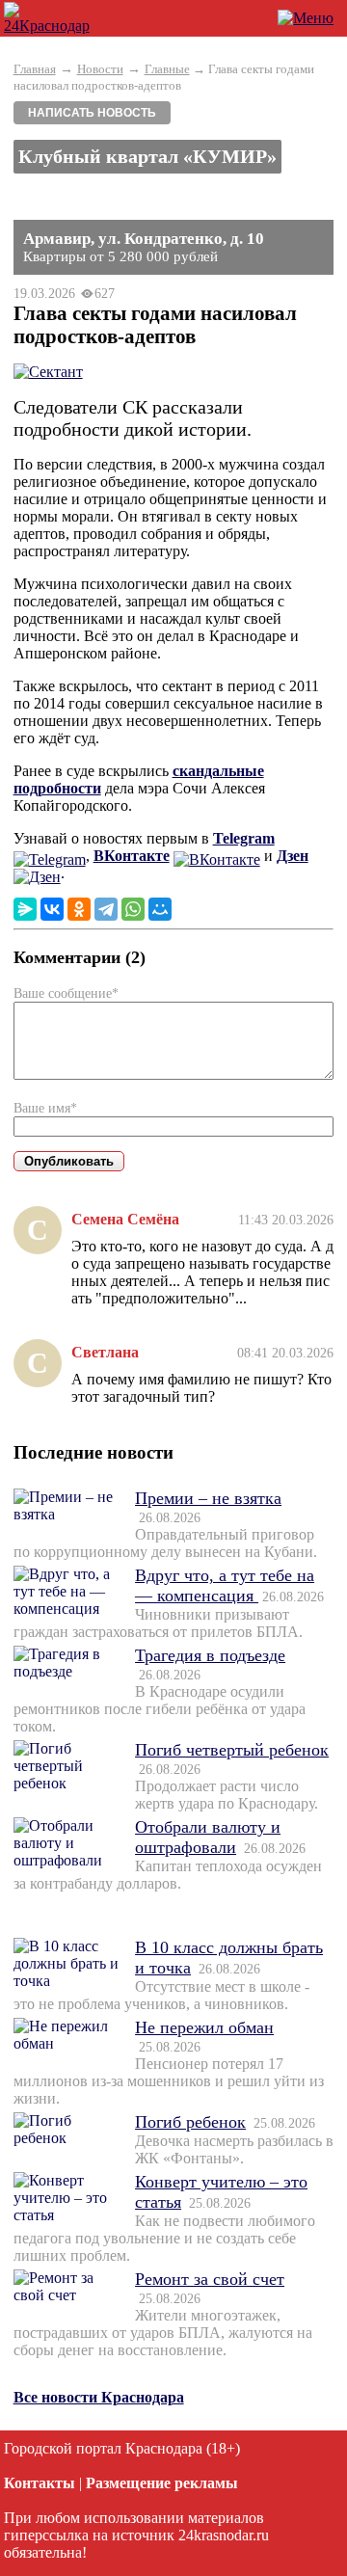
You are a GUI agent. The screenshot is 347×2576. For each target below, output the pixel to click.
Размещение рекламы (162, 2483)
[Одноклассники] (79, 909)
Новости (100, 69)
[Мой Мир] (160, 909)
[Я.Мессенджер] (25, 909)
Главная (35, 69)
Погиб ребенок (190, 2122)
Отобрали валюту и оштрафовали (208, 1837)
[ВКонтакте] (52, 909)
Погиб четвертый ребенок (232, 1750)
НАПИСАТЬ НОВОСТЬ (92, 113)
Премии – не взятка (208, 1498)
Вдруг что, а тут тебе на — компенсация (225, 1585)
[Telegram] (106, 909)
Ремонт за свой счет (210, 2279)
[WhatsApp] (133, 909)
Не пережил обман (204, 2027)
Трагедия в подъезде (210, 1655)
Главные (167, 69)
